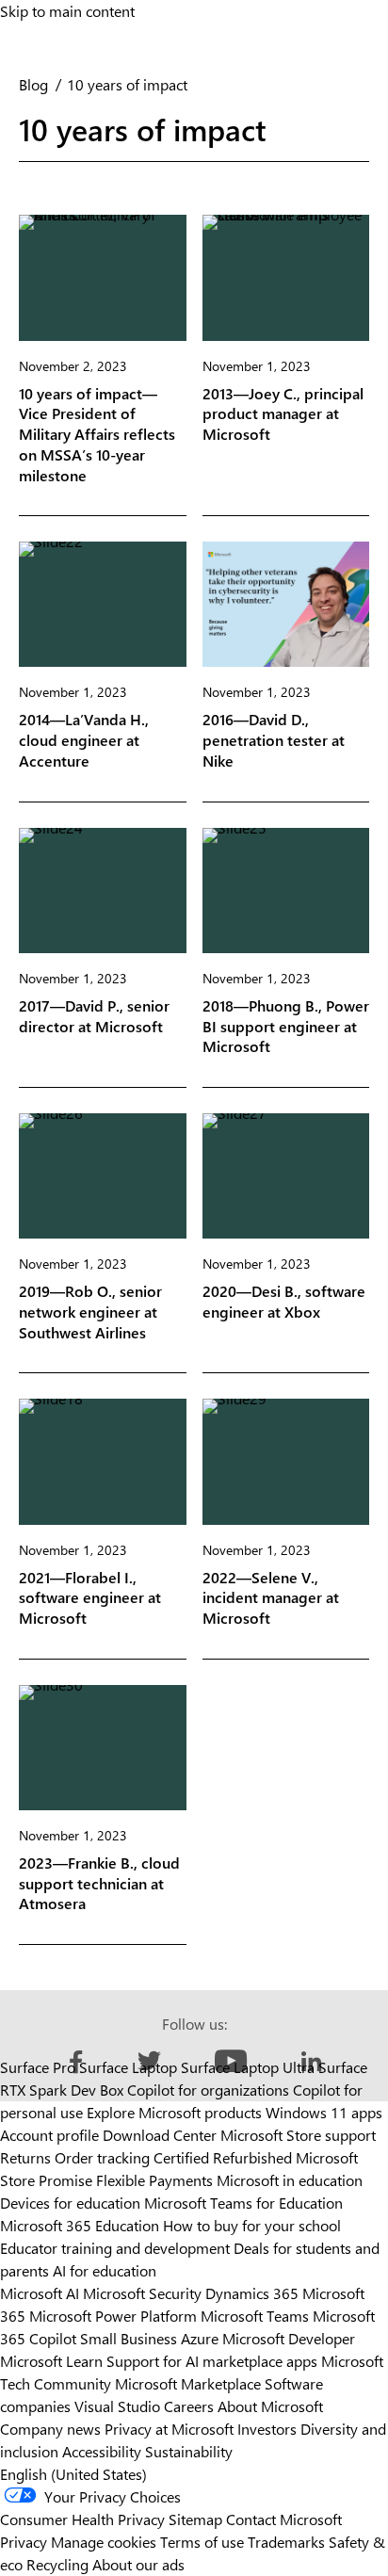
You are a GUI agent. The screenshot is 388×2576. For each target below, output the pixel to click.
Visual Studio (117, 2406)
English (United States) (73, 2474)
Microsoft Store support (298, 2135)
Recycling (57, 2564)
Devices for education (70, 2203)
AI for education (105, 2270)
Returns (25, 2157)
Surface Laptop (128, 2067)
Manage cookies (104, 2542)
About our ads (138, 2564)
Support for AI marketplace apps (212, 2361)
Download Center (160, 2135)
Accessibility (102, 2451)
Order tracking (102, 2157)
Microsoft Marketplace (188, 2383)
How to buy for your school (252, 2225)
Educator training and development (115, 2248)
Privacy (25, 2542)
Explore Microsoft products (174, 2112)
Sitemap (195, 2519)
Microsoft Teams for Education (243, 2203)
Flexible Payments (154, 2180)
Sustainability (189, 2451)
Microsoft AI (40, 2293)
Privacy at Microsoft (169, 2429)
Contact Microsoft (284, 2519)
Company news (50, 2429)
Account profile (49, 2135)
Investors (267, 2429)
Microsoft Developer (289, 2338)
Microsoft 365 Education (80, 2225)
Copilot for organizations (208, 2090)
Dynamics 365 (252, 2293)
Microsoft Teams (255, 2316)
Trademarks (286, 2542)
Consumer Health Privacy (82, 2519)
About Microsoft (270, 2406)
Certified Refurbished (223, 2157)
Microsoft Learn (51, 2361)
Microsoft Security (142, 2293)
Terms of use (202, 2542)
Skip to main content (67, 11)
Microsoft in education (290, 2180)
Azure (200, 2338)
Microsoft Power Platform (113, 2316)
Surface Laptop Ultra (248, 2067)
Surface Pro (38, 2067)
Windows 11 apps (324, 2112)
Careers (189, 2406)
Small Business (129, 2338)
